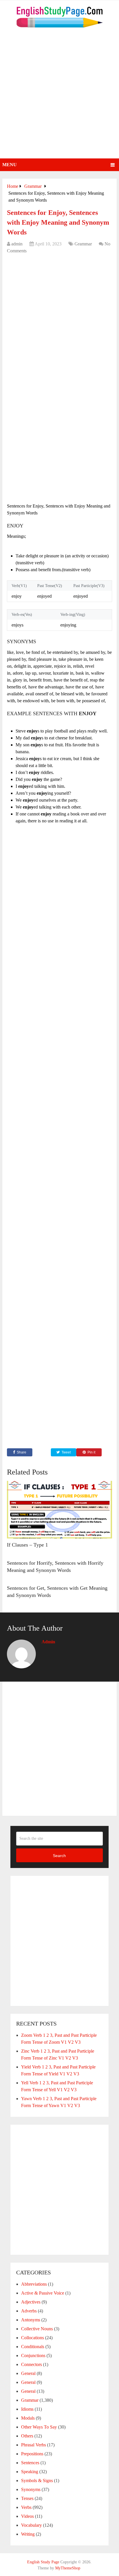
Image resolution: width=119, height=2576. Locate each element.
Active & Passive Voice (43, 2293)
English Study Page (43, 2562)
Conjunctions (33, 2356)
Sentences (30, 2463)
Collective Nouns (37, 2329)
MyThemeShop (68, 2568)
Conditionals (33, 2347)
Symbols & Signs (37, 2481)
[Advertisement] (59, 96)
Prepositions (32, 2454)
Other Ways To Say (39, 2427)
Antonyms (31, 2320)
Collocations (32, 2338)
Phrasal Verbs (34, 2445)
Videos (27, 2516)
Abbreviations (34, 2284)
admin (17, 244)
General (28, 2373)
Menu (10, 165)
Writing (28, 2534)
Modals (28, 2418)
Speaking (30, 2472)
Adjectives (31, 2302)
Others (27, 2436)
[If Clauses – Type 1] (59, 1510)
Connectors (31, 2364)
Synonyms (31, 2489)
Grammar (83, 244)
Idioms (27, 2409)
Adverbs (29, 2311)
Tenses (27, 2498)
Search (59, 1856)
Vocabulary (31, 2525)
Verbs (26, 2507)
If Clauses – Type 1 (27, 1545)
